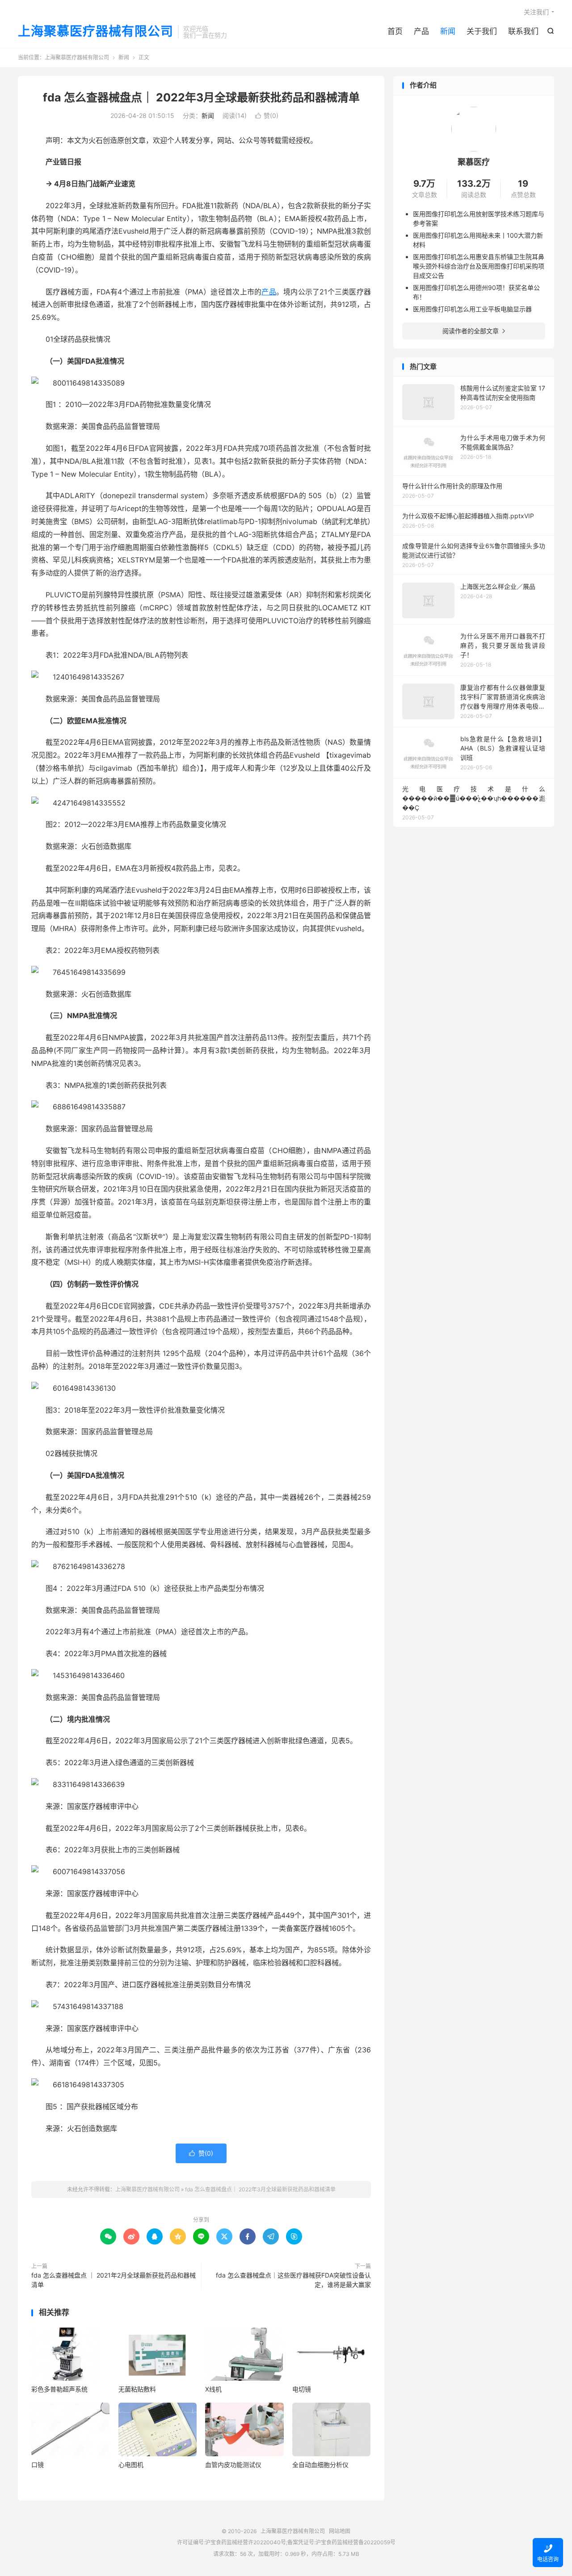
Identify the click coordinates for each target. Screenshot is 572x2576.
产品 (421, 31)
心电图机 (131, 2465)
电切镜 (302, 2389)
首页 (395, 31)
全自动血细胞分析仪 (320, 2465)
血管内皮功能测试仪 (233, 2465)
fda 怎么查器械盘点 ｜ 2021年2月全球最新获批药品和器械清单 (114, 2280)
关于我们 (482, 31)
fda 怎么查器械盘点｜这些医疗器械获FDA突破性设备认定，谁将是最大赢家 (293, 2280)
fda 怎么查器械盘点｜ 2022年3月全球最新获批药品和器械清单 (201, 97)
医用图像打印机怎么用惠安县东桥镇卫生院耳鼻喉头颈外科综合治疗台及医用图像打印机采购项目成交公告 (479, 266)
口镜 (38, 2465)
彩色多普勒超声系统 (59, 2389)
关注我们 (536, 12)
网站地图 (340, 2531)
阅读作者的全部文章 (474, 331)
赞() (267, 115)
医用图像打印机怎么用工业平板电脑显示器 (472, 309)
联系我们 (523, 31)
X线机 (213, 2389)
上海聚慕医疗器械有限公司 (96, 32)
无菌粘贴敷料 (137, 2389)
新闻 (448, 31)
